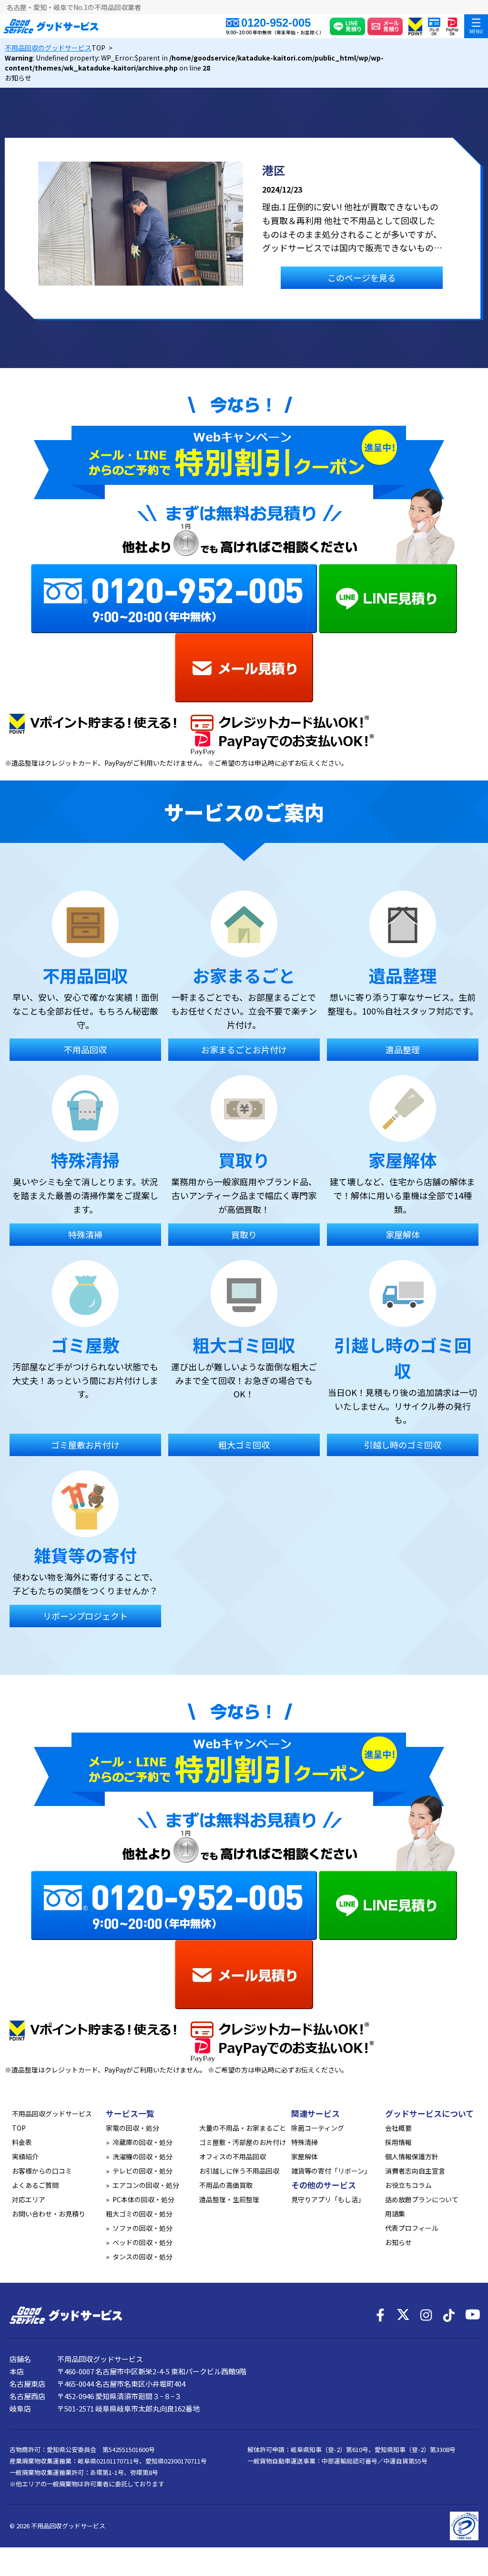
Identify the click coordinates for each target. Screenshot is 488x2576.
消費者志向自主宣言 (415, 2171)
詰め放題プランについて (422, 2199)
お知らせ (398, 2242)
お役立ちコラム (408, 2185)
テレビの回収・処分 (142, 2171)
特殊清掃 (305, 2142)
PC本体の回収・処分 (143, 2199)
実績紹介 (25, 2156)
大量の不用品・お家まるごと (243, 2128)
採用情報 (398, 2142)
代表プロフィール (412, 2228)
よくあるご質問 (35, 2185)
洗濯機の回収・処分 (142, 2156)
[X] (403, 2315)
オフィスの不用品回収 (233, 2156)
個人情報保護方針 (412, 2156)
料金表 (22, 2142)
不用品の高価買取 (226, 2185)
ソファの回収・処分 (142, 2228)
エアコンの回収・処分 (146, 2185)
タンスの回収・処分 (142, 2257)
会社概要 (398, 2128)
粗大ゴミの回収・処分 (139, 2214)
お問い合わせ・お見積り (49, 2214)
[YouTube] (472, 2315)
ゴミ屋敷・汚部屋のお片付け (243, 2142)
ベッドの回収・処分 (142, 2242)
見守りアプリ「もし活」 (328, 2199)
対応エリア (29, 2199)
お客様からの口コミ (42, 2171)
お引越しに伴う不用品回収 (239, 2171)
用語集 (395, 2214)
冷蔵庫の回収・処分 (142, 2142)
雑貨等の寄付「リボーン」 (331, 2171)
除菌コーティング (318, 2128)
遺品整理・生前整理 (229, 2199)
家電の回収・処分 (132, 2128)
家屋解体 (305, 2156)
